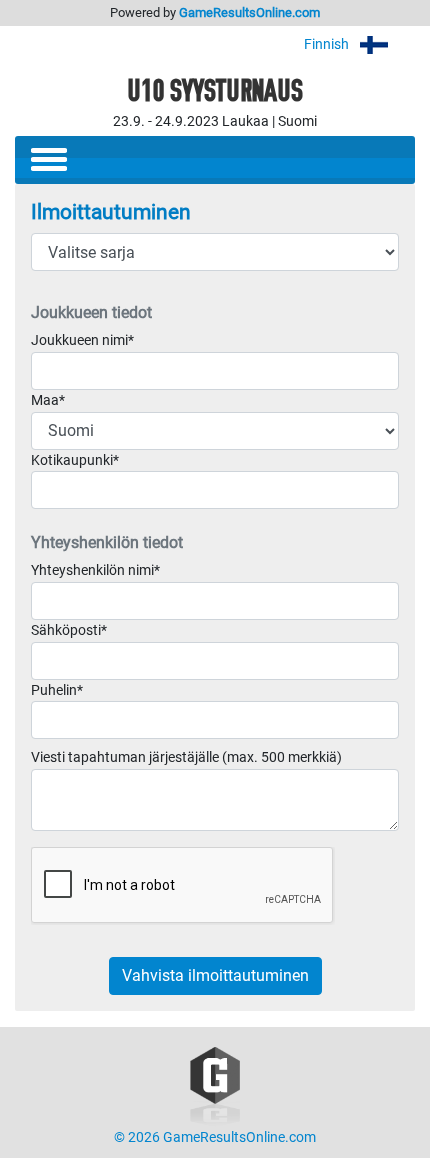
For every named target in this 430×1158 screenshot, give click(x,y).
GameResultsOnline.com (249, 12)
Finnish (328, 44)
